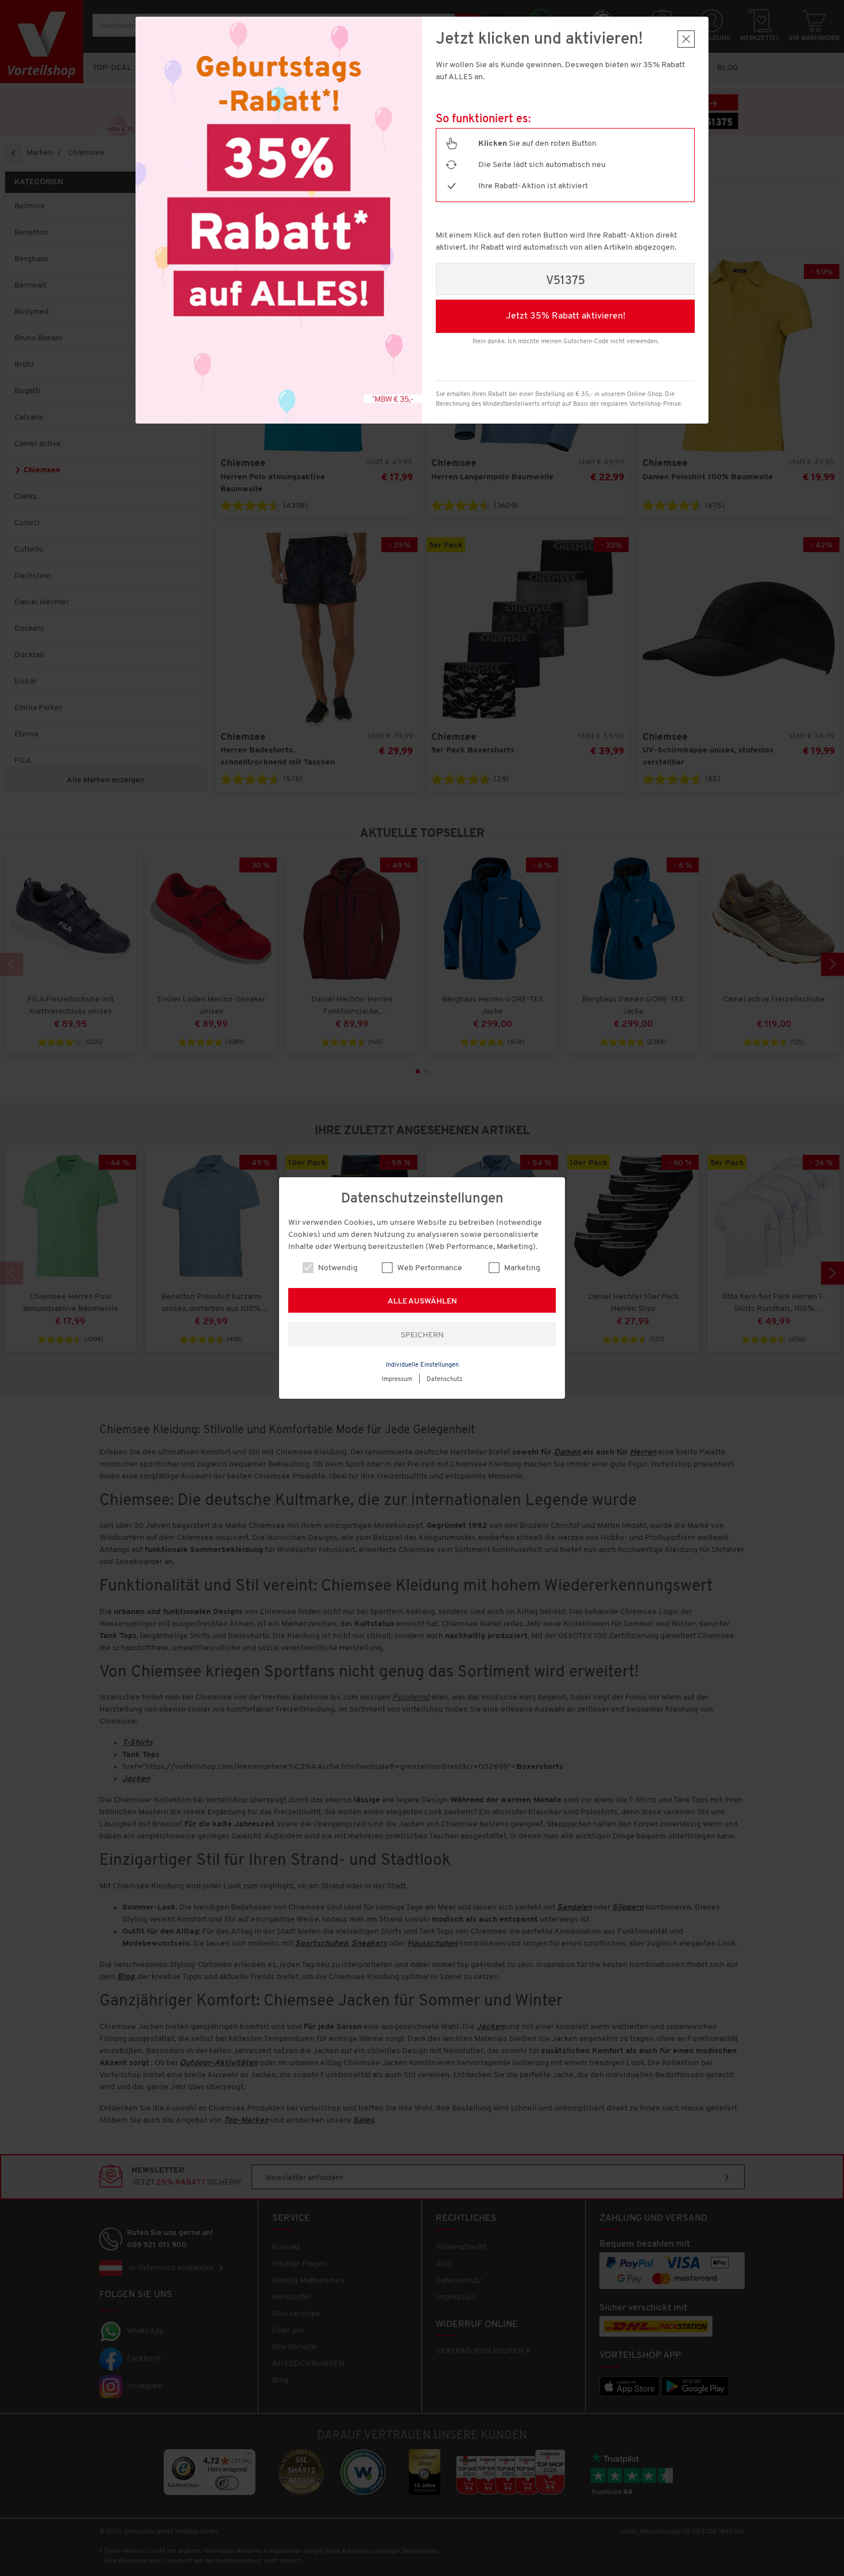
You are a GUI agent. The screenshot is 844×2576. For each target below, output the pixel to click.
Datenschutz (445, 1380)
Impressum (397, 1380)
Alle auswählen (422, 1301)
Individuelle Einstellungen (422, 1365)
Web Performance (429, 1268)
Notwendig (337, 1268)
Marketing (521, 1268)
